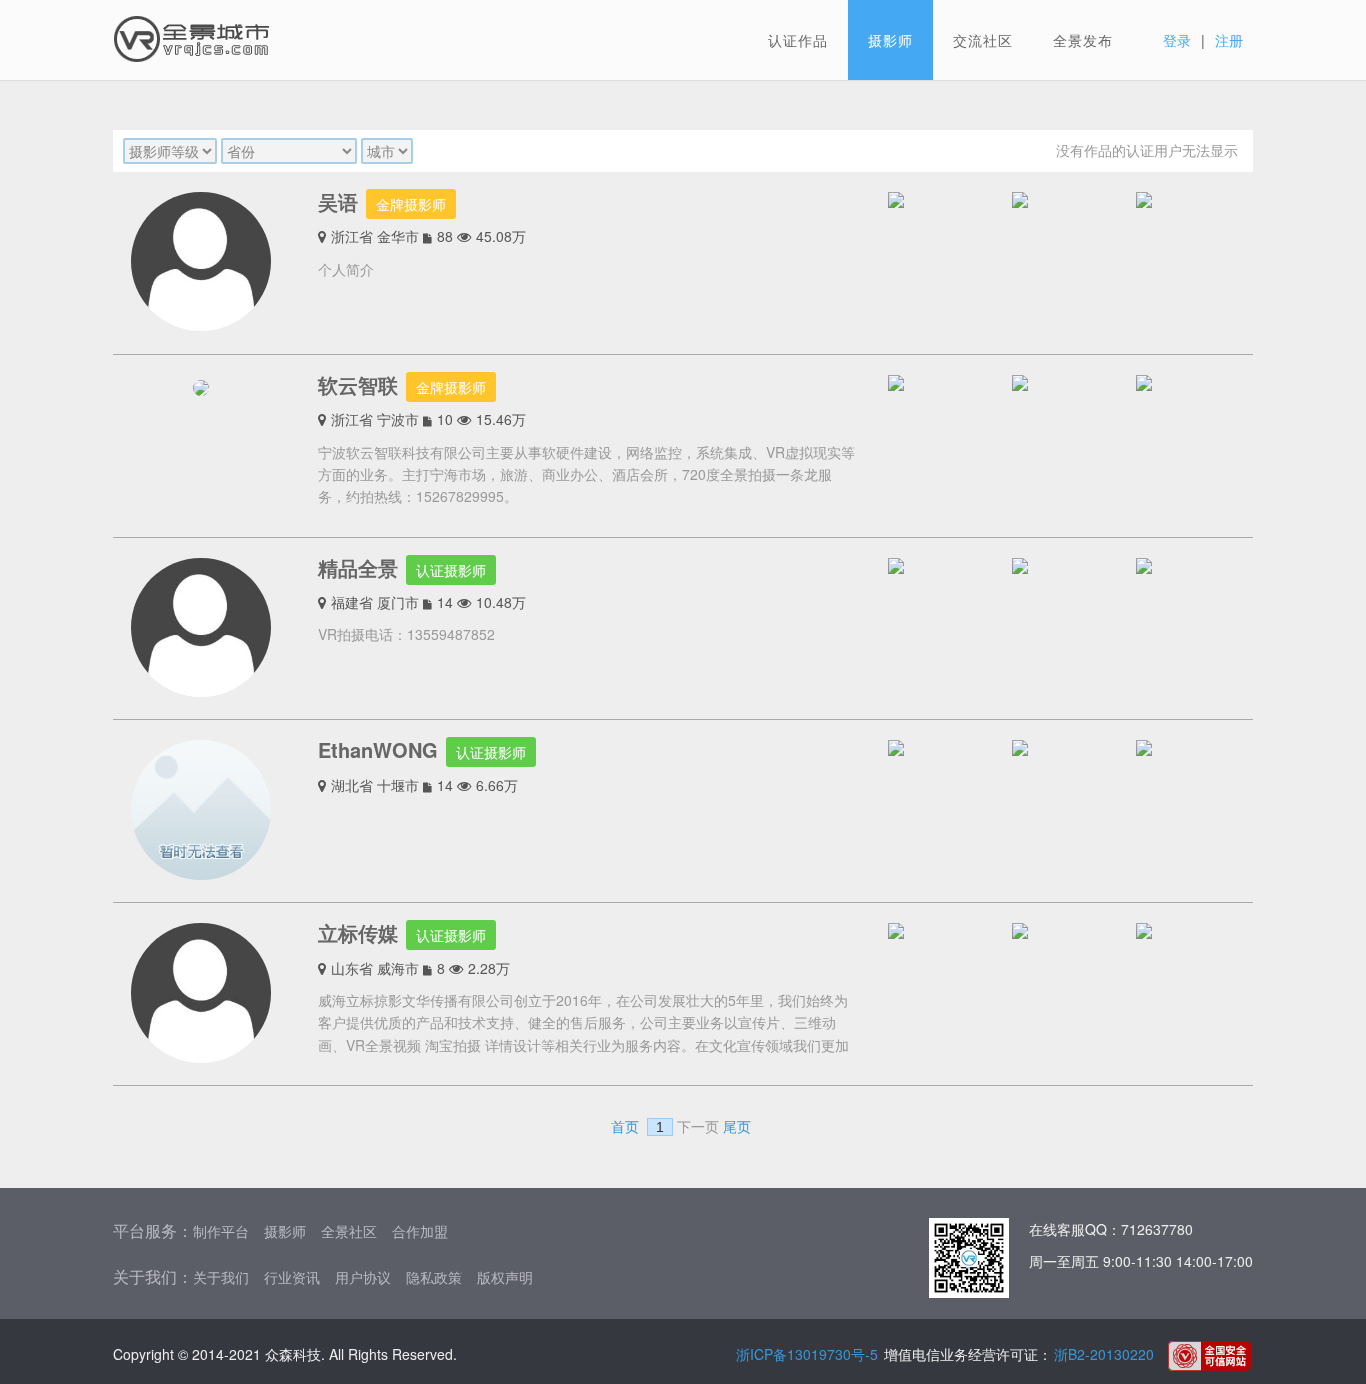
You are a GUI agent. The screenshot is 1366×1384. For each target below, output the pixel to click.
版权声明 (505, 1277)
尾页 (737, 1127)
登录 (1177, 40)
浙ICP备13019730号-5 (807, 1354)
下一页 (698, 1127)
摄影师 (890, 40)
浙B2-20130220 (1104, 1354)
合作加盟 (420, 1231)
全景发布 (1083, 40)
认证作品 (798, 40)
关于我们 (221, 1277)
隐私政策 (434, 1277)
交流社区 (983, 40)
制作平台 (221, 1231)
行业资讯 (292, 1277)
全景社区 (349, 1231)
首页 (625, 1127)
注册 (1229, 40)
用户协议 (363, 1277)
